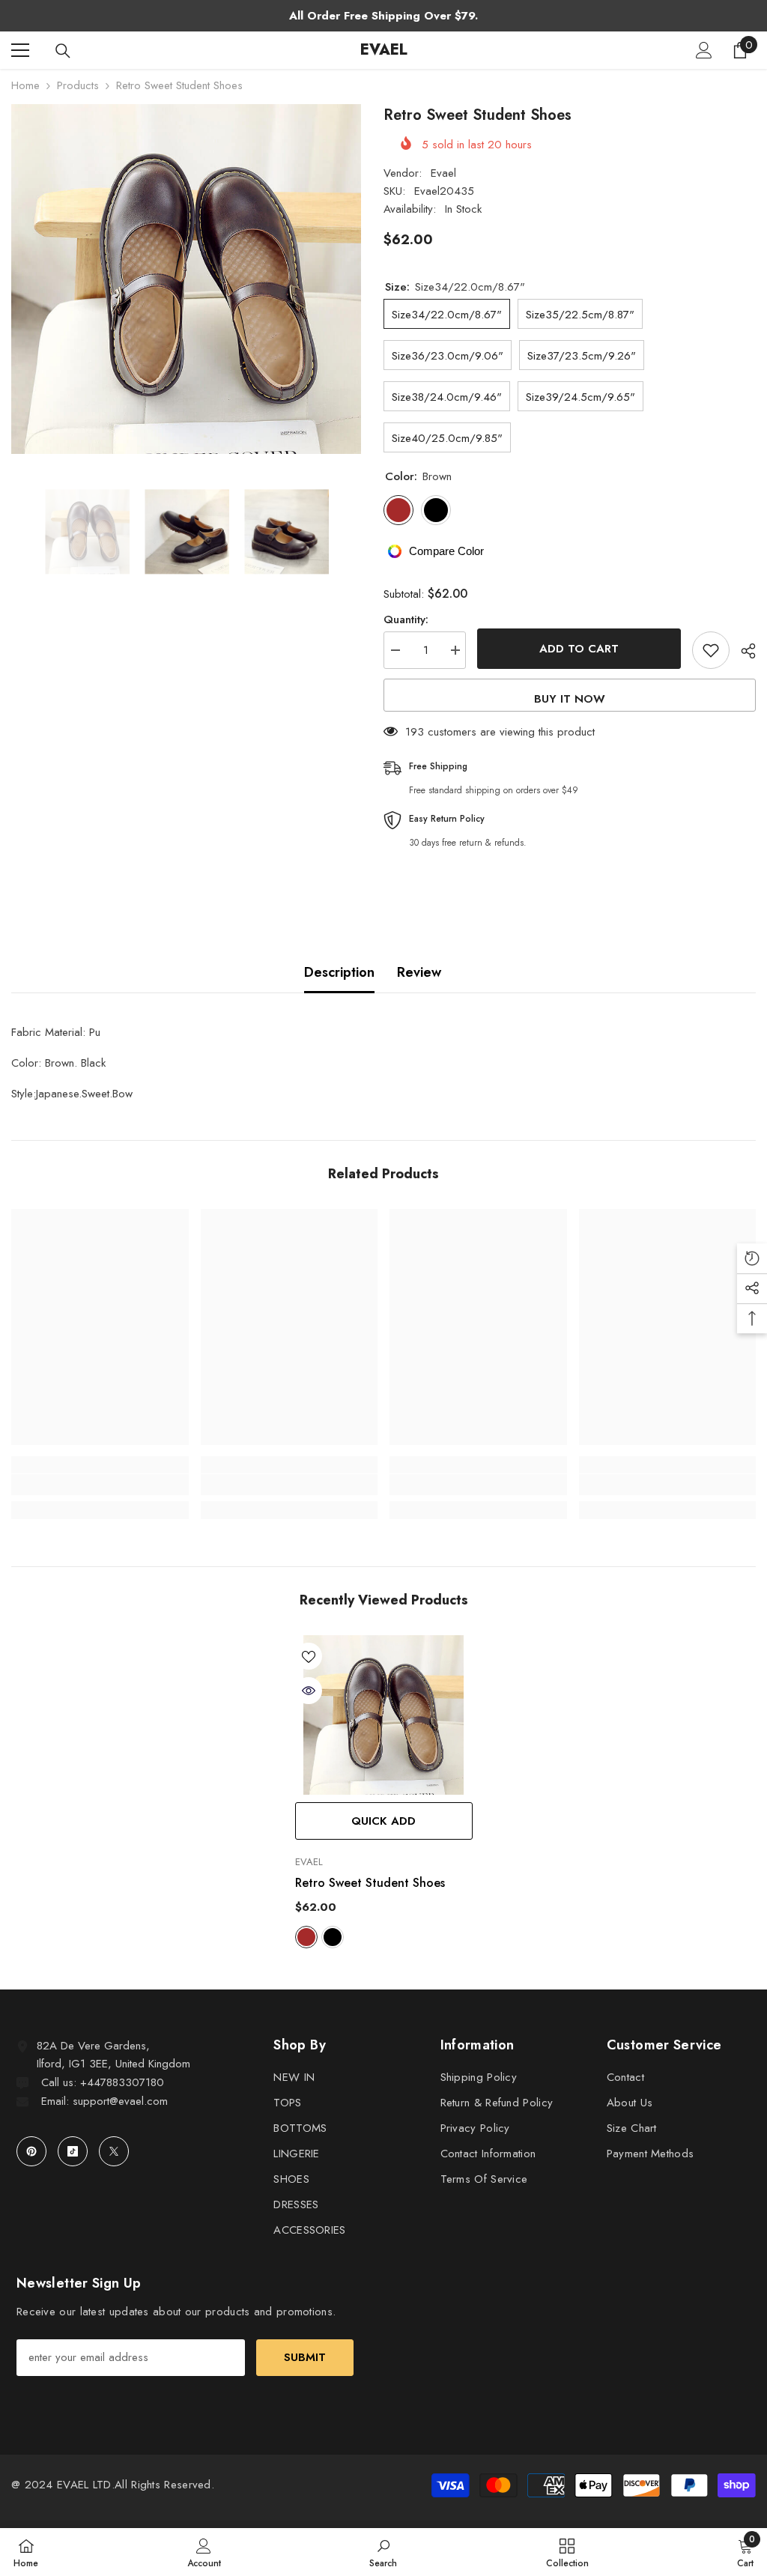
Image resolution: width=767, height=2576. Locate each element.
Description (339, 972)
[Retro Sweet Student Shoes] (384, 1715)
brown (306, 1937)
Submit (305, 2357)
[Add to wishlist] (711, 650)
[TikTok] (73, 2151)
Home (25, 85)
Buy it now (570, 699)
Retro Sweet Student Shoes (370, 1883)
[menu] (20, 50)
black (333, 1937)
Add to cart (579, 649)
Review (419, 972)
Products (78, 85)
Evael (443, 173)
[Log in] (704, 50)
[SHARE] (743, 651)
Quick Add (383, 1821)
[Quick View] (309, 1691)
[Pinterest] (31, 2151)
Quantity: (406, 619)
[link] (100, 1485)
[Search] (63, 51)
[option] (186, 279)
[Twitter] (114, 2151)
